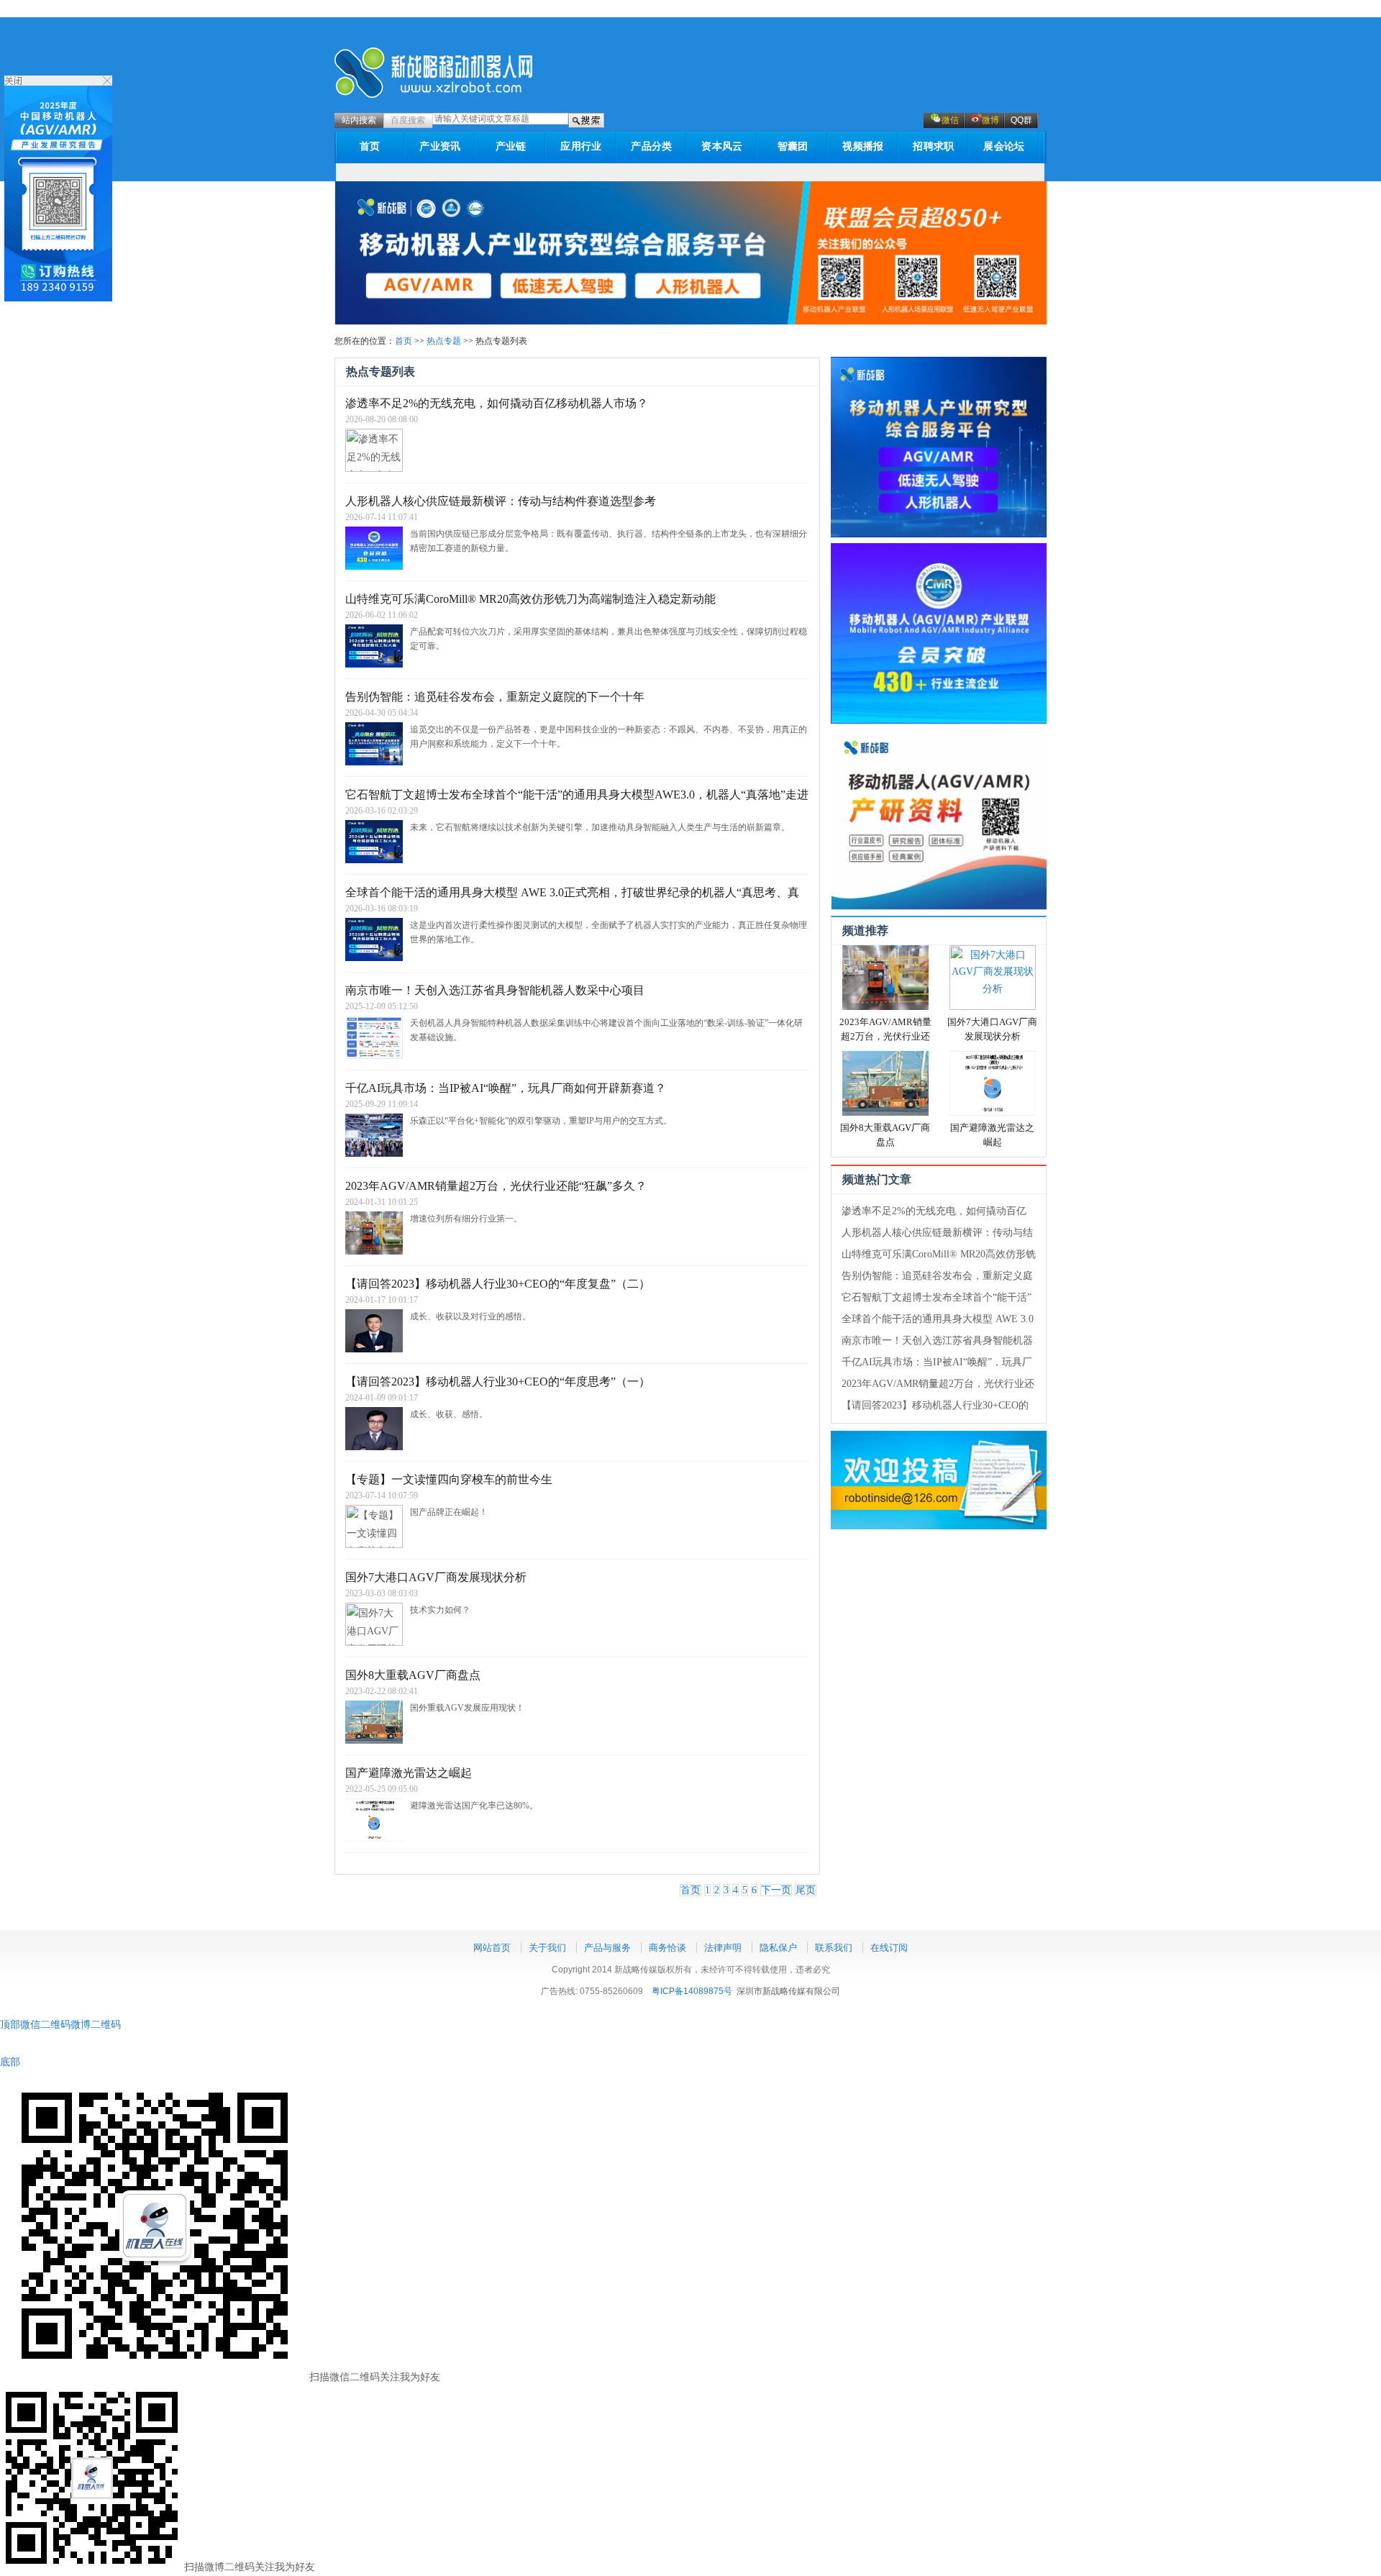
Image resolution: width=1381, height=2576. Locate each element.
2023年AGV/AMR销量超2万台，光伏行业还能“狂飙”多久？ (885, 1036)
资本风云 (722, 146)
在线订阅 (889, 1948)
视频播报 (863, 146)
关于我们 (547, 1948)
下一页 (776, 1890)
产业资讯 (440, 146)
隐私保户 (778, 1948)
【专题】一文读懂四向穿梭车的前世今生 (449, 1479)
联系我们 (834, 1948)
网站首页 (492, 1948)
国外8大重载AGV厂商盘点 (413, 1675)
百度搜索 (408, 120)
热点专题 (444, 341)
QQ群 (1021, 120)
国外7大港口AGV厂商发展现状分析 (436, 1577)
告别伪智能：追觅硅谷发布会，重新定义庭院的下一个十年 (495, 697)
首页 (370, 146)
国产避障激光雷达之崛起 (409, 1773)
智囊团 (793, 146)
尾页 (806, 1890)
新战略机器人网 (434, 73)
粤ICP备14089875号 (692, 1991)
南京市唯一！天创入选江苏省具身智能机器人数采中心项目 (495, 990)
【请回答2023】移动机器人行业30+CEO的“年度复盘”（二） (498, 1284)
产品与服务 (607, 1948)
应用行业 (581, 146)
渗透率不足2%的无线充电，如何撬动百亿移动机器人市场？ (497, 403)
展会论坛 (1004, 146)
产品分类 (651, 146)
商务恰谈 (667, 1948)
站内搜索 (359, 120)
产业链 (511, 146)
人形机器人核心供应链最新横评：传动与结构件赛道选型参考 (501, 501)
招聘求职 (933, 146)
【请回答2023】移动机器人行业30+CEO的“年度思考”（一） (498, 1382)
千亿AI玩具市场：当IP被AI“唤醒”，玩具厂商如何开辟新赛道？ (506, 1088)
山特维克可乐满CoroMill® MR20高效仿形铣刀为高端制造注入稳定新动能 (530, 599)
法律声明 (723, 1948)
